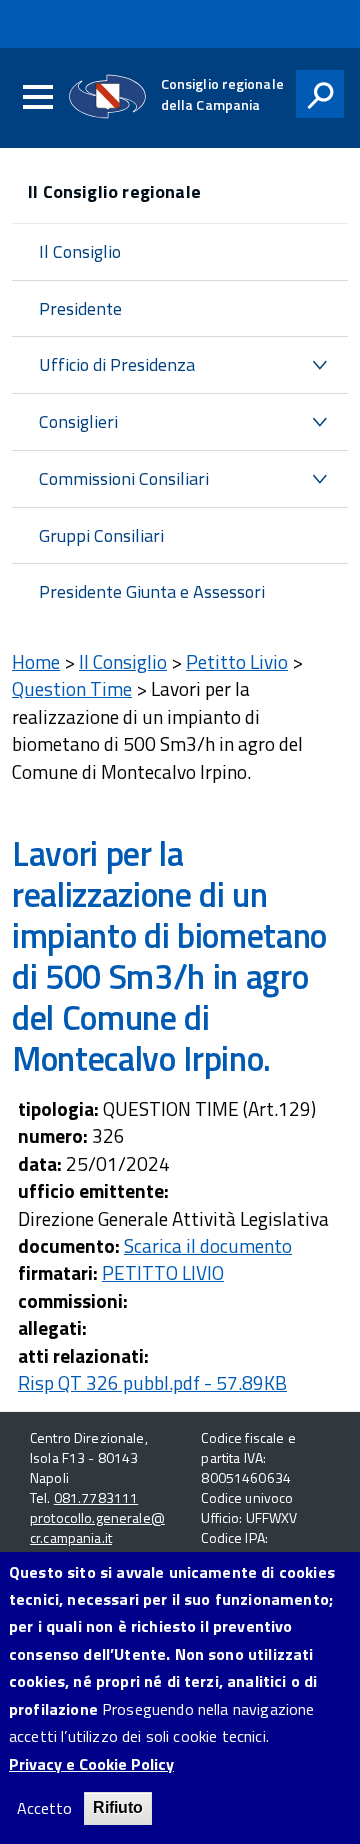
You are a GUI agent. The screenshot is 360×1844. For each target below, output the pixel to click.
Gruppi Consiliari (101, 535)
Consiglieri (78, 421)
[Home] (107, 96)
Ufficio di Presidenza (117, 364)
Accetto (44, 1808)
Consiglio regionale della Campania (222, 94)
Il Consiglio (80, 251)
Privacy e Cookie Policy (91, 1764)
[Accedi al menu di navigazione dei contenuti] (38, 98)
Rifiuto (118, 1807)
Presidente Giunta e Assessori (152, 591)
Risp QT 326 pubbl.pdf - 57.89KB (152, 1382)
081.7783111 (96, 1497)
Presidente (80, 308)
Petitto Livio (237, 661)
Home (36, 661)
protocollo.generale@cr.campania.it (97, 1527)
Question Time (72, 688)
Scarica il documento (208, 1245)
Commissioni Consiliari (124, 478)
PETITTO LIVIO (163, 1272)
